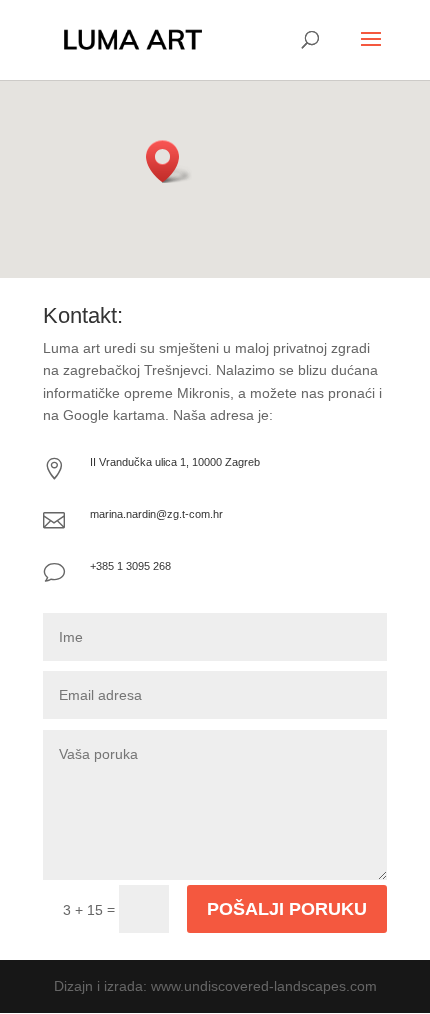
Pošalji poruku (287, 909)
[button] (169, 161)
